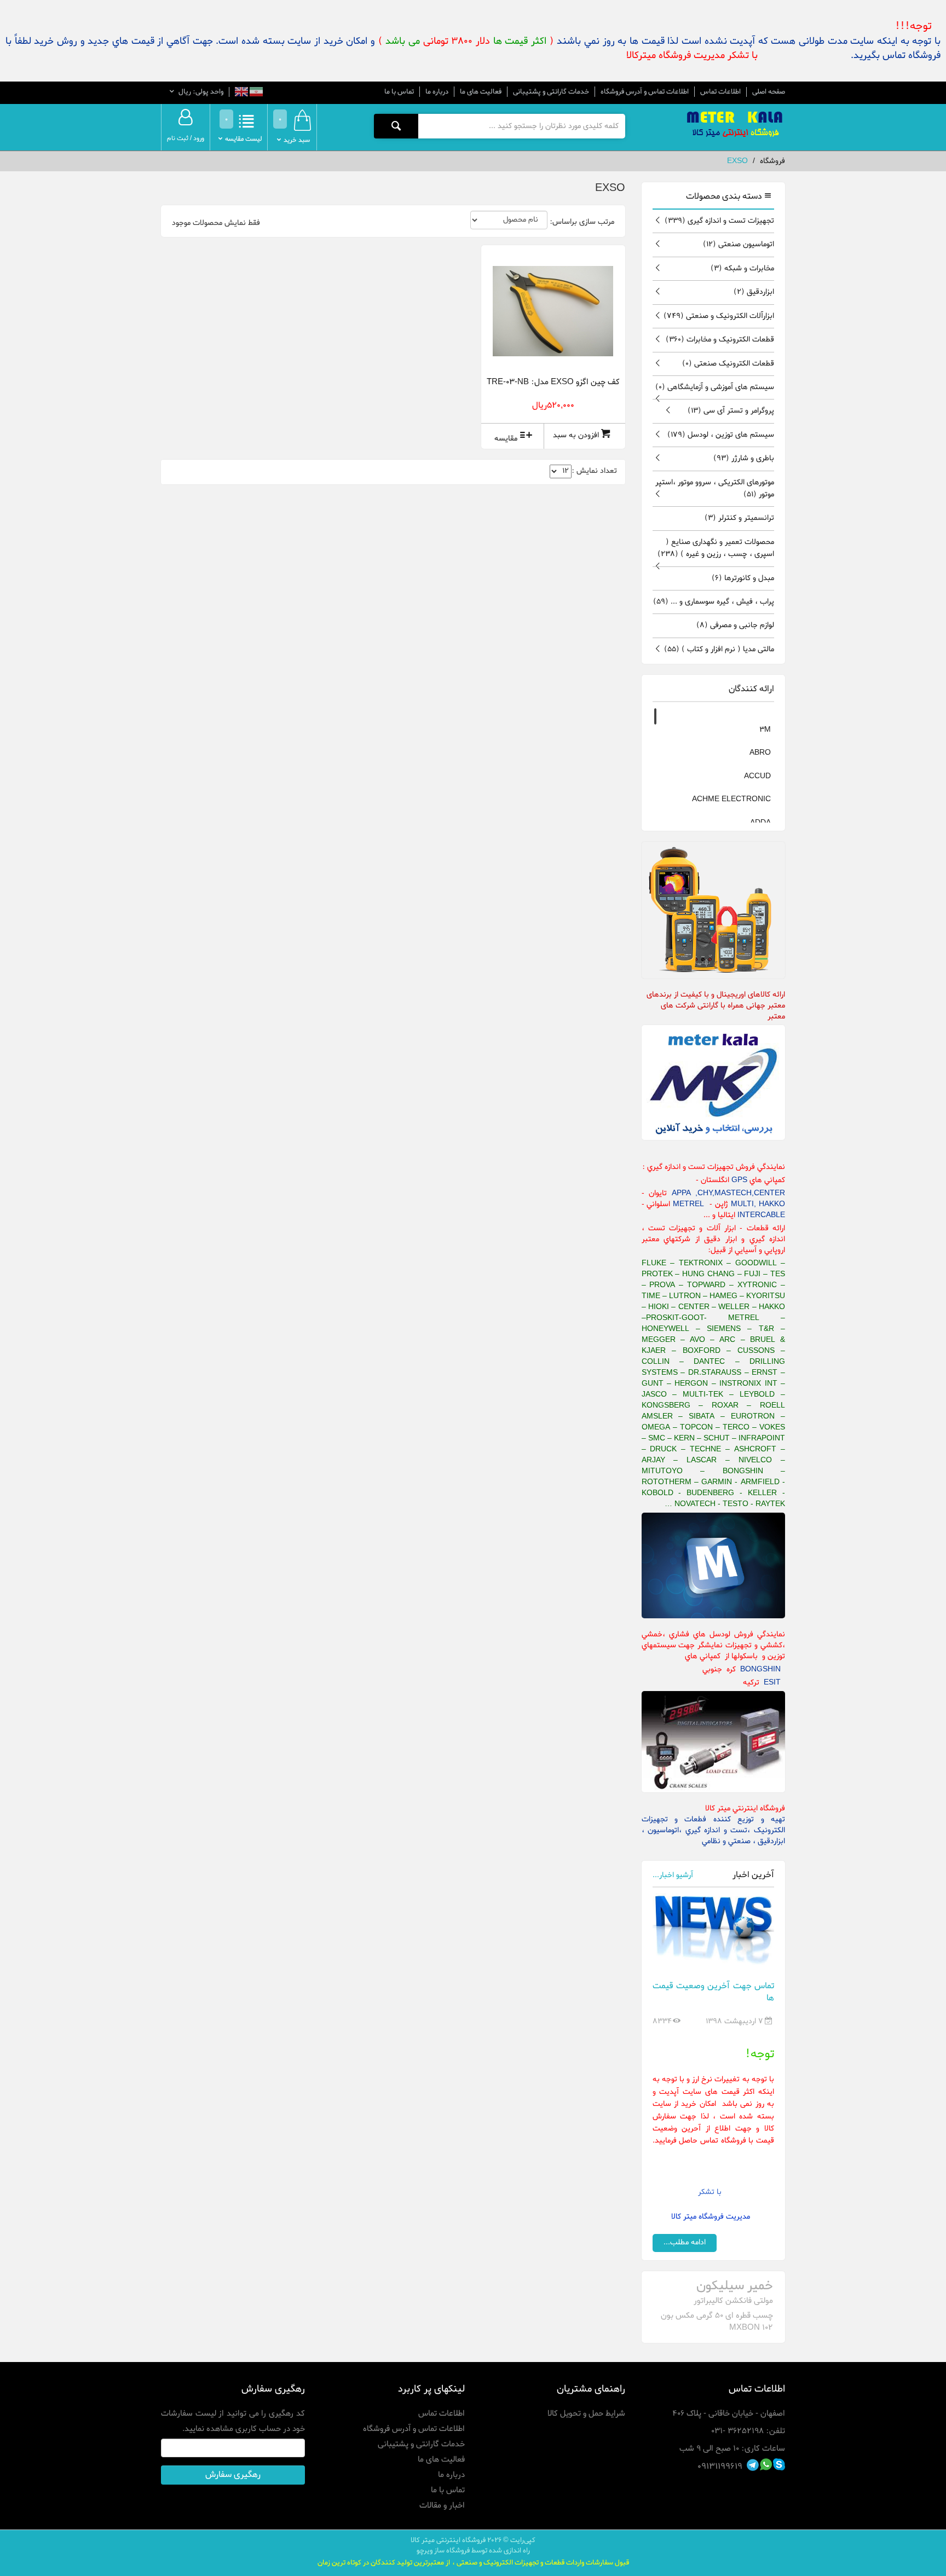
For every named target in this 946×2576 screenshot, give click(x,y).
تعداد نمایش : (594, 471)
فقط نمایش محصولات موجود (216, 223)
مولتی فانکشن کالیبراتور (733, 2301)
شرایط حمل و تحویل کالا (586, 2413)
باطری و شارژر (744, 458)
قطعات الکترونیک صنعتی (728, 364)
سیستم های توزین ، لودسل (721, 435)
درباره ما (437, 92)
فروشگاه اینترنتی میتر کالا (448, 2540)
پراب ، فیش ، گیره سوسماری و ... (714, 602)
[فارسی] (255, 93)
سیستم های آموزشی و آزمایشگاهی (715, 387)
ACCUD (757, 776)
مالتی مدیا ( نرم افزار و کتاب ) (719, 649)
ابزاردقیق (754, 292)
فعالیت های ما (481, 92)
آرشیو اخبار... (673, 1875)
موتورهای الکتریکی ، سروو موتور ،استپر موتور (715, 488)
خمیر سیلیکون (735, 2286)
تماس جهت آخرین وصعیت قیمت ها (714, 1992)
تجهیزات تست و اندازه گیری (719, 221)
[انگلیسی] (241, 93)
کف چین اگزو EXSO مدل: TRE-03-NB (553, 382)
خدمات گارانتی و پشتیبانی (551, 92)
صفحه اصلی (769, 92)
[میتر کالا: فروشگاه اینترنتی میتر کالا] (736, 125)
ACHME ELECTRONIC (731, 799)
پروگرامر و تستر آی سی (731, 411)
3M (765, 730)
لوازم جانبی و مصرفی (735, 625)
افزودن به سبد (576, 435)
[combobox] (521, 126)
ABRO (760, 753)
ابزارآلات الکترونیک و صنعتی (719, 316)
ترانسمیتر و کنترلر (739, 518)
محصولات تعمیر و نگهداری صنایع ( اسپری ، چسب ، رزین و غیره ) (716, 548)
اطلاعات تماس (720, 92)
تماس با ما (399, 92)
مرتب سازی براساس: (582, 222)
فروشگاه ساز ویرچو (443, 2551)
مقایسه (506, 439)
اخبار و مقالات (442, 2505)
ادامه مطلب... (685, 2242)
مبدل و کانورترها (743, 578)
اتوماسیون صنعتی (739, 244)
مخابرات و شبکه (742, 268)
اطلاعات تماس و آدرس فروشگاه (645, 92)
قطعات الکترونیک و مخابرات (720, 340)
